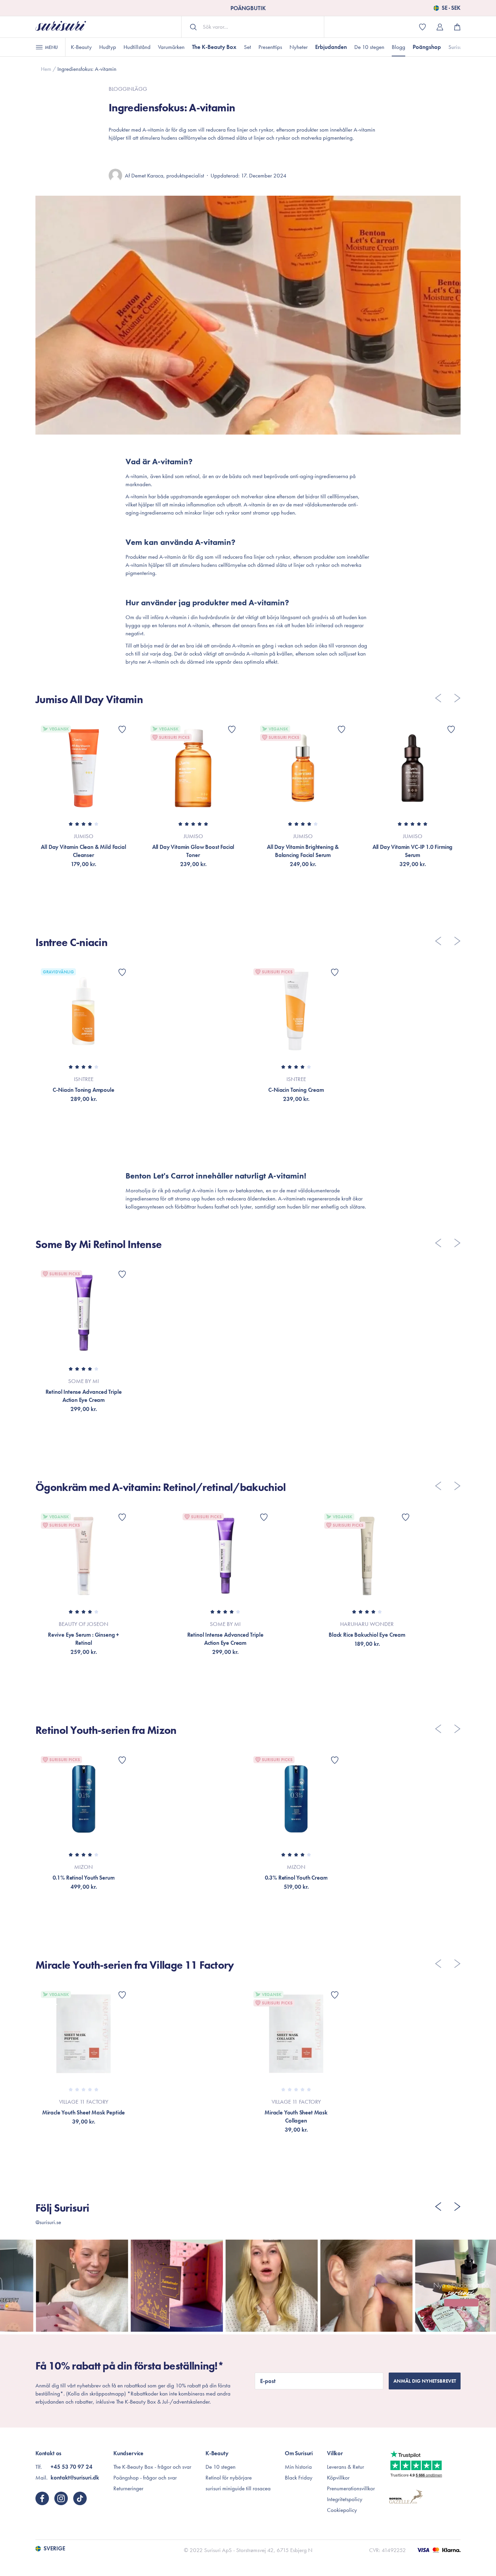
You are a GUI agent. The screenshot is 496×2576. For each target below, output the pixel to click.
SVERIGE (54, 2549)
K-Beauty (81, 47)
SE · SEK (451, 8)
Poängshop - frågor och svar (145, 2477)
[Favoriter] (122, 729)
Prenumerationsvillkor (351, 2488)
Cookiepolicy (342, 2510)
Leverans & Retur (346, 2467)
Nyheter (299, 47)
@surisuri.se (48, 2222)
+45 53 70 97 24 (72, 2467)
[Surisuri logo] (61, 27)
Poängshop (427, 47)
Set (247, 47)
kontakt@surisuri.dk (75, 2477)
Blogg (398, 47)
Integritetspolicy (345, 2499)
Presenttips (270, 47)
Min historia (298, 2467)
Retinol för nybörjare (229, 2477)
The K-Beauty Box (214, 47)
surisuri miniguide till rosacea (238, 2488)
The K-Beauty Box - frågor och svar (152, 2467)
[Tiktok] (80, 2498)
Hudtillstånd (137, 47)
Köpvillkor (338, 2477)
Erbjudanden (331, 47)
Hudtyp (108, 47)
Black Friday (299, 2477)
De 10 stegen (369, 47)
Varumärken (171, 47)
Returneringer (128, 2488)
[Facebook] (42, 2498)
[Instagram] (61, 2498)
